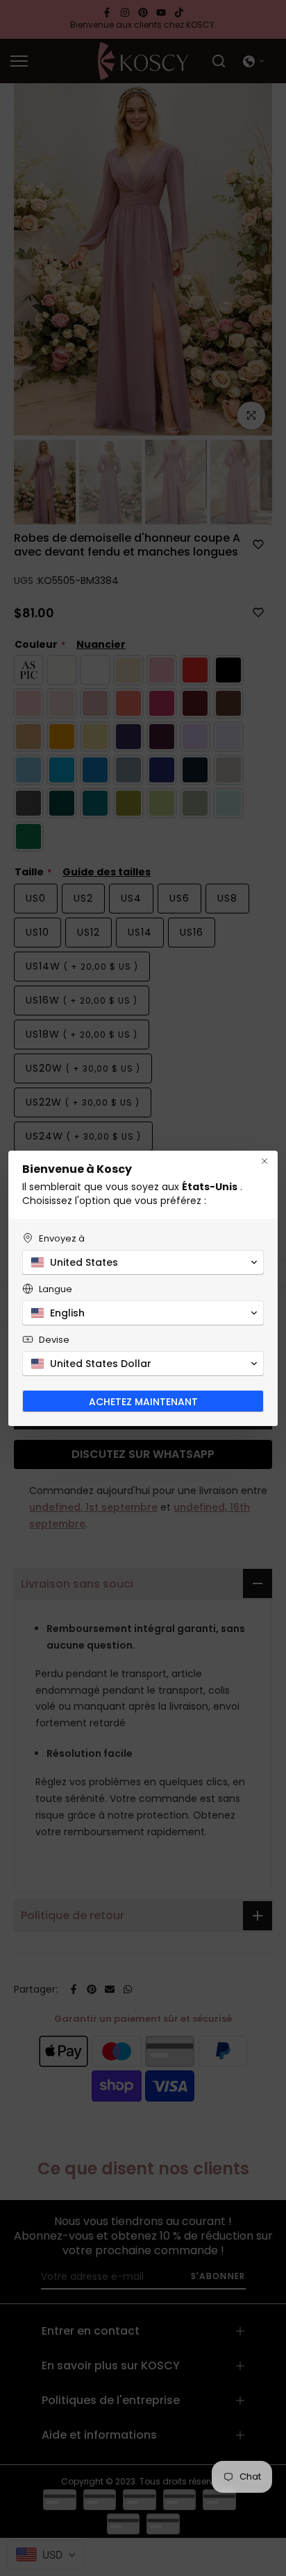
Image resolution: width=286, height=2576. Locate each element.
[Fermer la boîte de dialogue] (264, 1161)
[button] (143, 1262)
